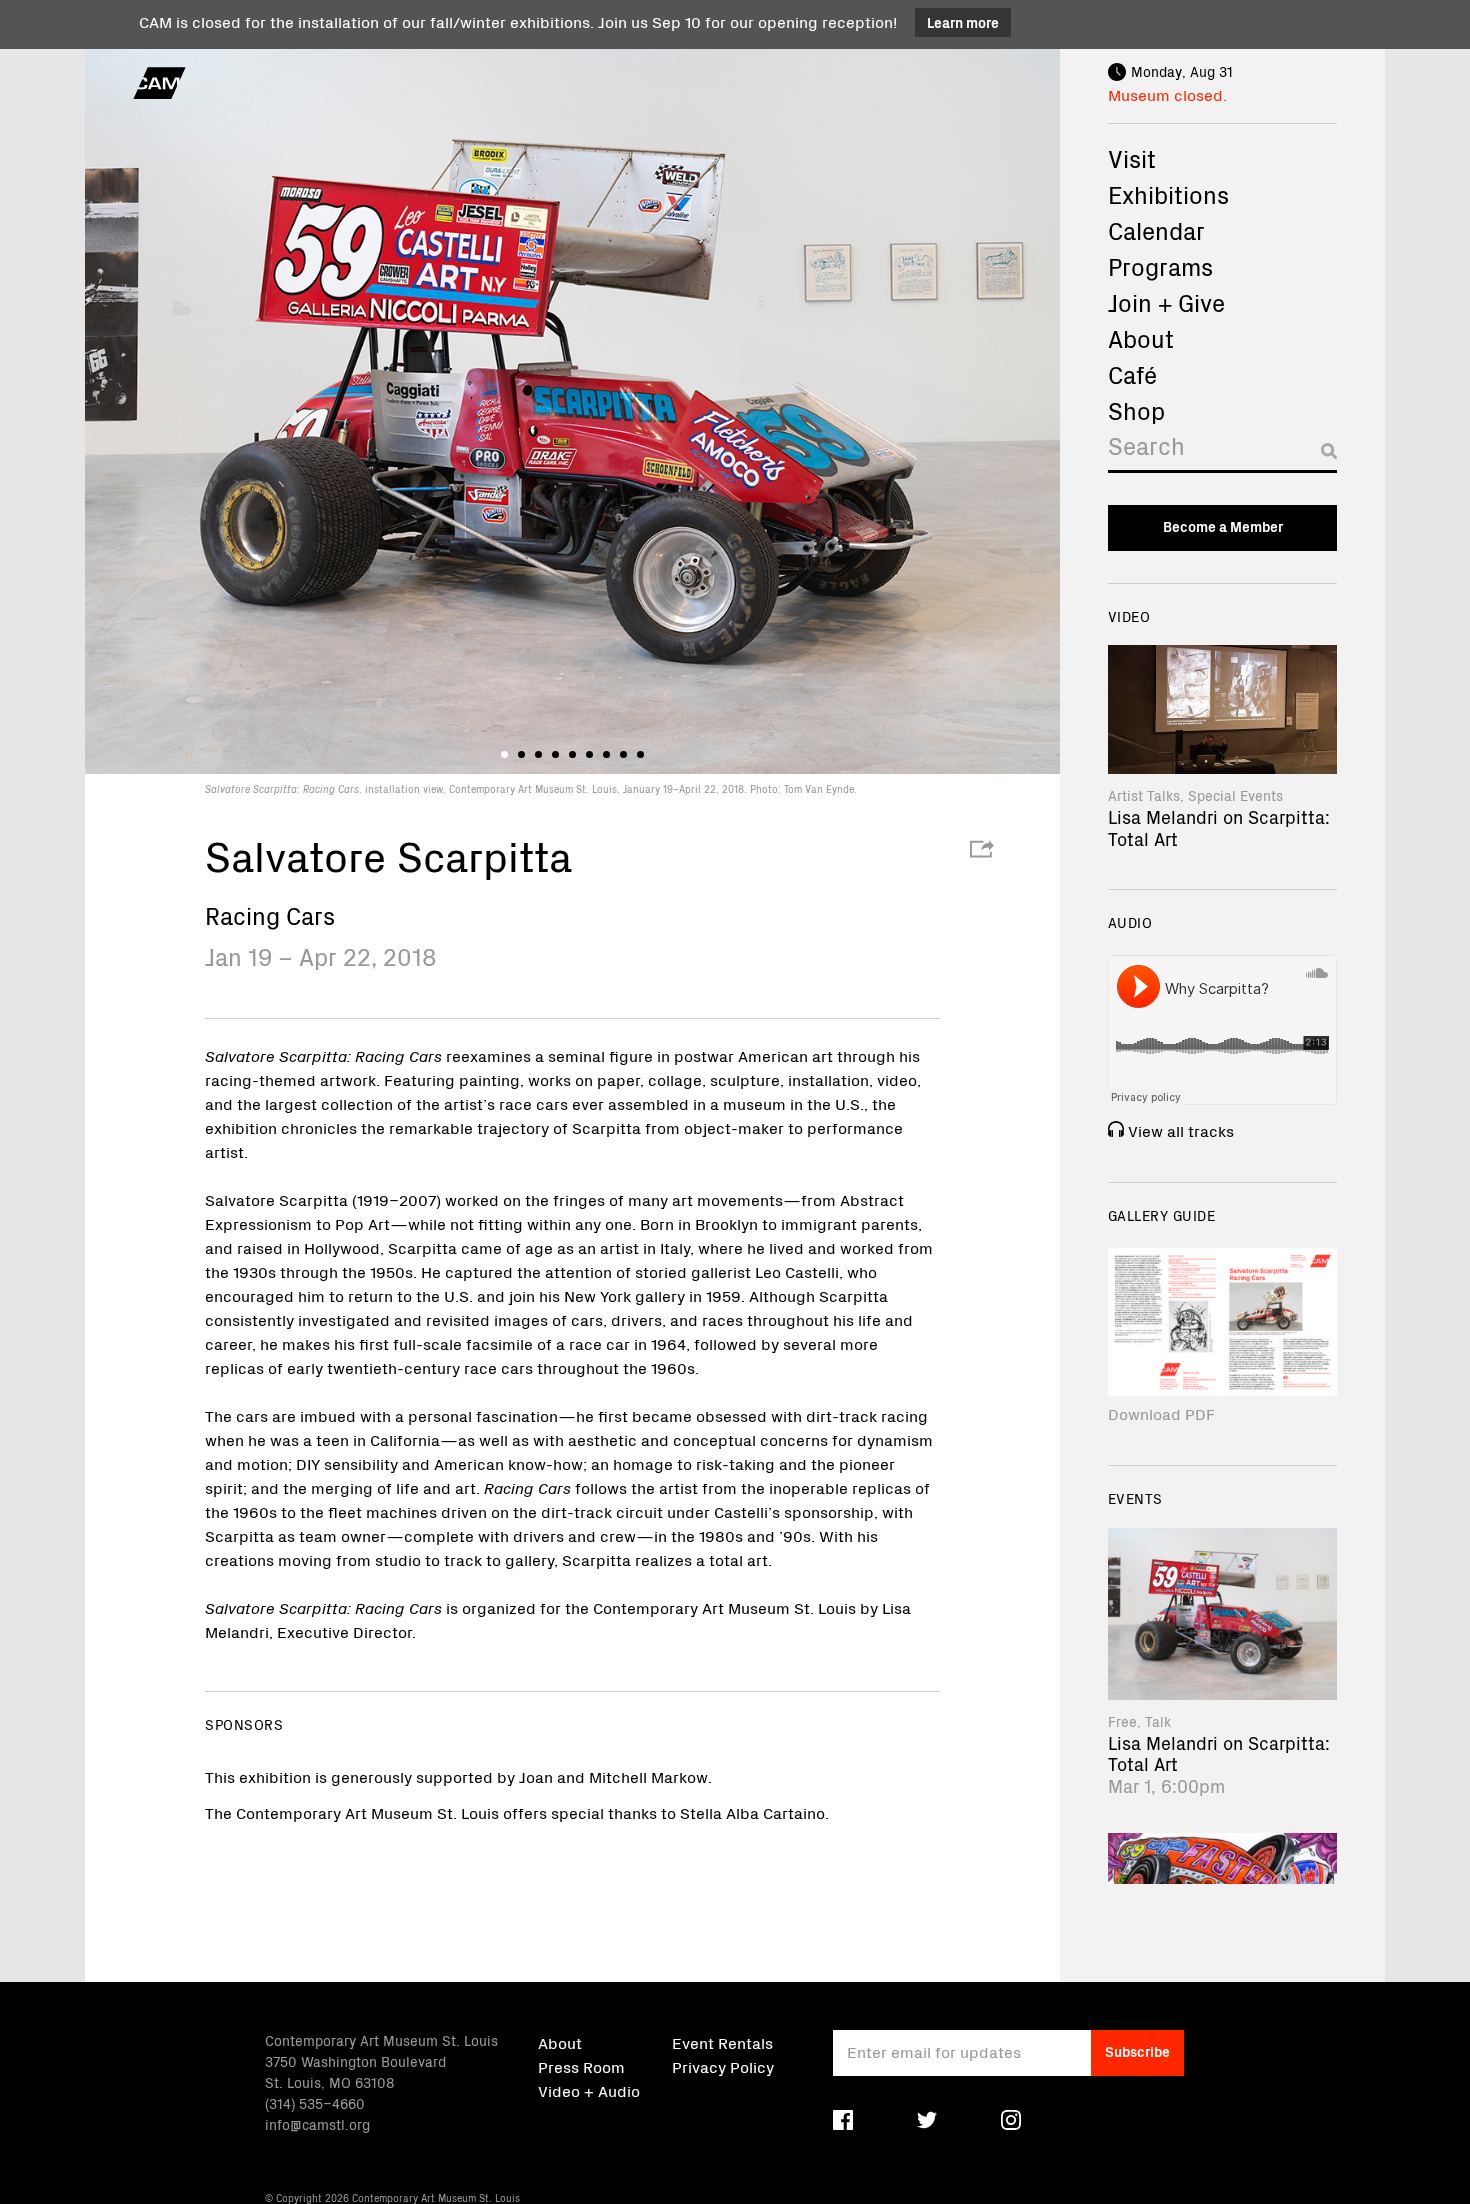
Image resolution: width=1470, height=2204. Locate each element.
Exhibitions (1168, 194)
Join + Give (1166, 302)
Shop (1136, 410)
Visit (1132, 158)
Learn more (963, 22)
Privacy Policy (723, 2066)
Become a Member (1223, 526)
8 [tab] (623, 754)
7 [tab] (606, 754)
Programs (1160, 266)
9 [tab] (640, 754)
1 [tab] (504, 754)
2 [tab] (521, 754)
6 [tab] (589, 754)
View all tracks (1181, 1130)
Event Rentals (722, 2042)
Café (1132, 374)
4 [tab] (555, 754)
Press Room (581, 2066)
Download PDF (1161, 1413)
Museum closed (1165, 94)
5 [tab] (572, 754)
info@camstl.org (317, 2124)
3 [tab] (538, 754)
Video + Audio (589, 2090)
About (1141, 338)
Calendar (1156, 230)
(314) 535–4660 (315, 2103)
